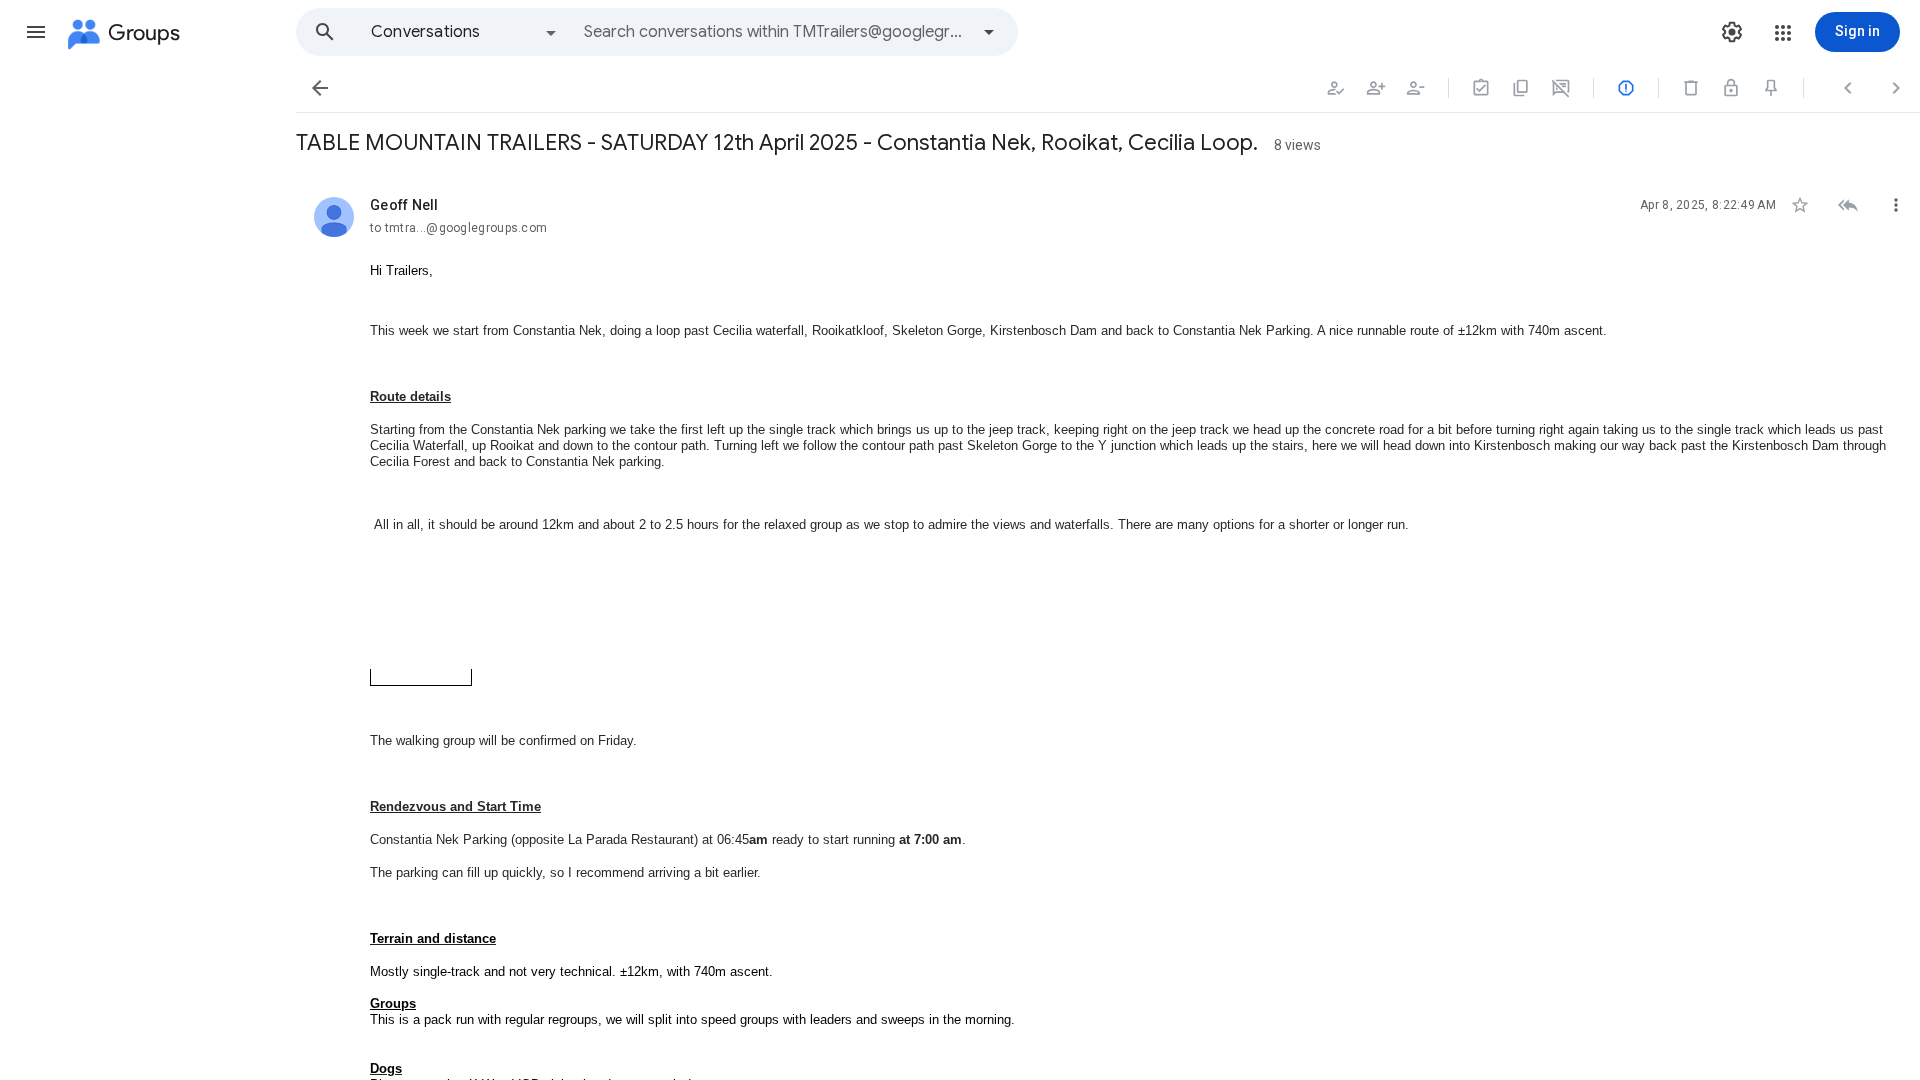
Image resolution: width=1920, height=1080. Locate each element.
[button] (36, 32)
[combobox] (776, 32)
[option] (465, 32)
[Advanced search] (989, 32)
